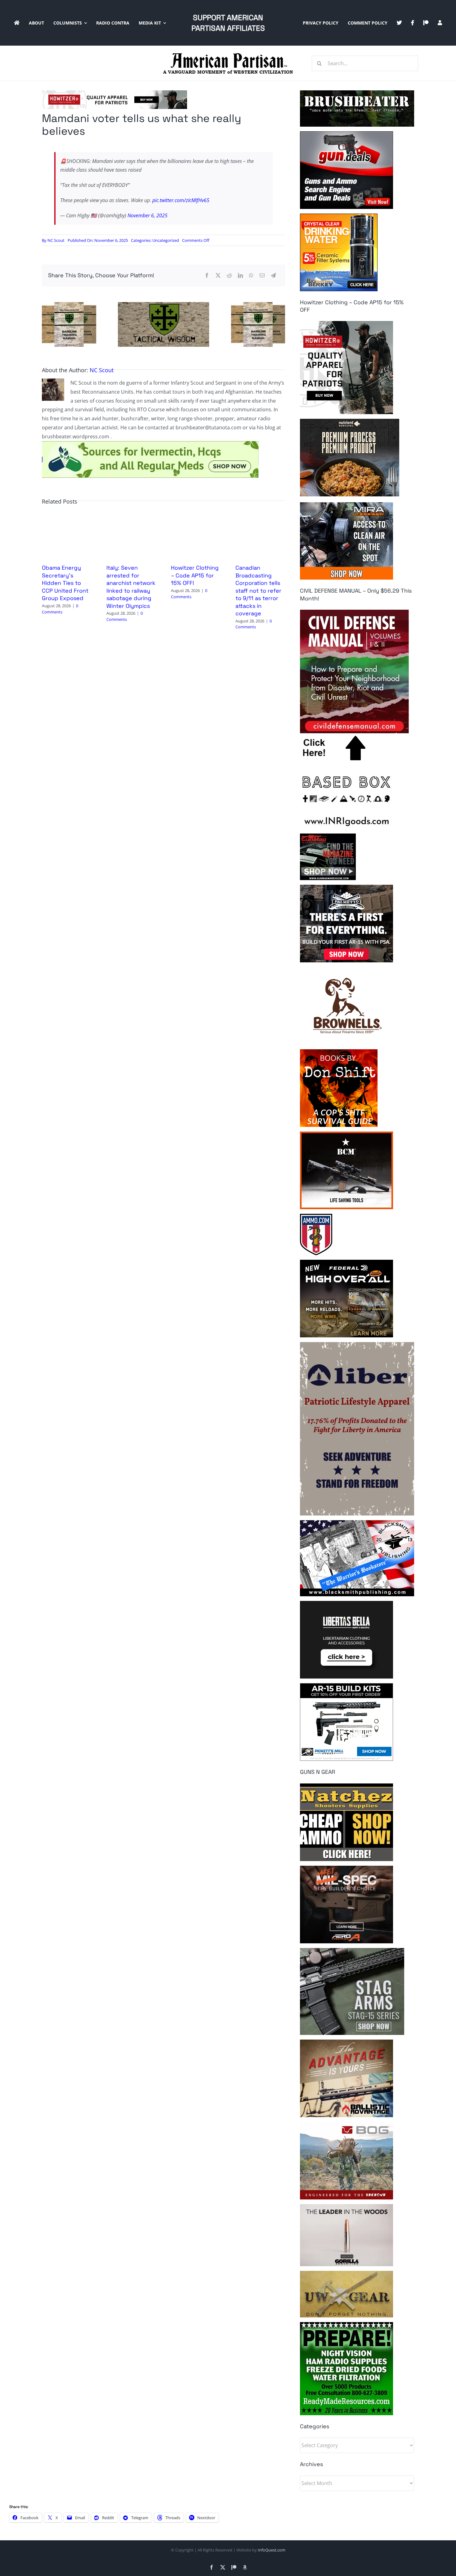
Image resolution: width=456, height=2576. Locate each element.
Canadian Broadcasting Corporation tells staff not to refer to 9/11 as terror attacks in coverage (258, 590)
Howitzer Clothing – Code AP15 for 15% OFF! (195, 575)
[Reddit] (229, 276)
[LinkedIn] (240, 276)
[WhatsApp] (251, 276)
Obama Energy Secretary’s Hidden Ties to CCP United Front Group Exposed (65, 583)
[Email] (262, 276)
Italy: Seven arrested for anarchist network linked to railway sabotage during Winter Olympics (131, 587)
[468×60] (114, 93)
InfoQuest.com (272, 2550)
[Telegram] (273, 276)
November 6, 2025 (148, 215)
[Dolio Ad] (163, 305)
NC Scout (56, 240)
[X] (218, 276)
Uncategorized (166, 240)
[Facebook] (207, 276)
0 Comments (60, 609)
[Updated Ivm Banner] (150, 444)
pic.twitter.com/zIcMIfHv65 (181, 200)
